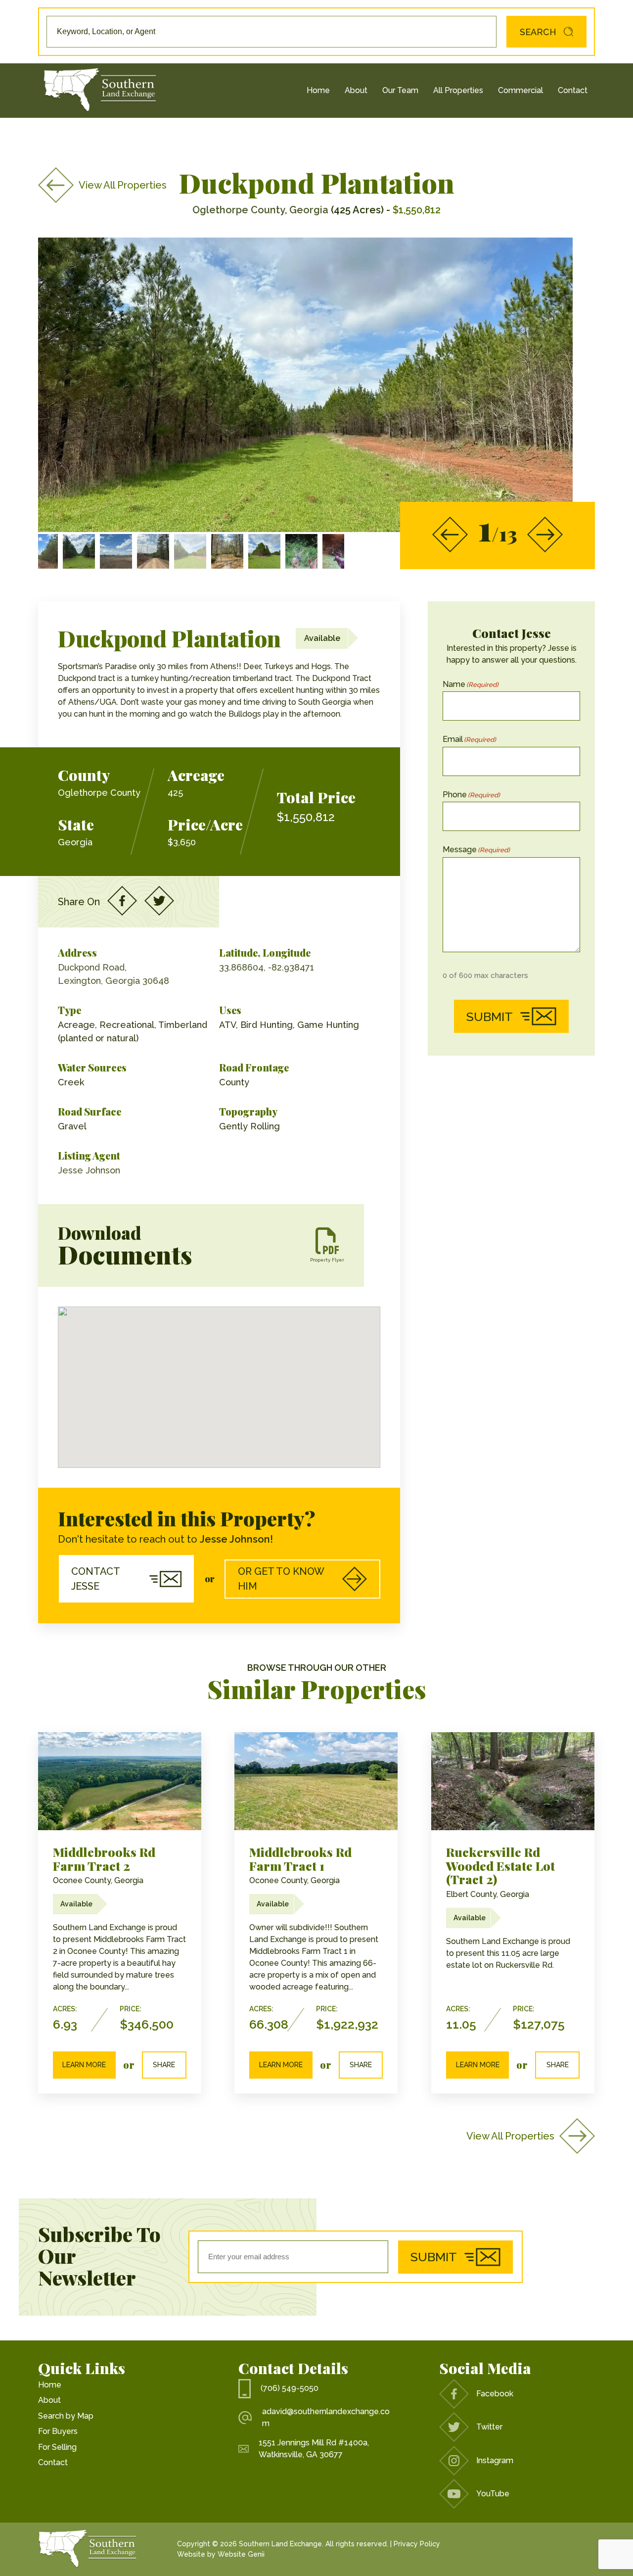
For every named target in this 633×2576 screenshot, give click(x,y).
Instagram (495, 2460)
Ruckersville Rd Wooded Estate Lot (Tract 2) (500, 1865)
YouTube (493, 2494)
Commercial (520, 90)
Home (318, 90)
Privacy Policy (417, 2544)
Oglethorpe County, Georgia (260, 210)
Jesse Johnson (89, 1170)
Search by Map (66, 2416)
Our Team (400, 90)
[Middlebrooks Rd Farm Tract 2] (120, 1781)
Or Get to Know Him (281, 1579)
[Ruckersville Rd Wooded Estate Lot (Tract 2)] (513, 1781)
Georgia (75, 842)
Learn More (84, 2065)
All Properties (458, 90)
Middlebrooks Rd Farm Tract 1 (300, 1859)
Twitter (489, 2427)
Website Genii (241, 2554)
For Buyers (58, 2431)
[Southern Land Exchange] (100, 91)
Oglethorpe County (99, 793)
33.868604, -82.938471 (267, 967)
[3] (339, 551)
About (356, 90)
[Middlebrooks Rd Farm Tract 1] (316, 1781)
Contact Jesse (96, 1579)
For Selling (57, 2447)
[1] (301, 551)
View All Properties (123, 185)
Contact (573, 90)
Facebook (495, 2394)
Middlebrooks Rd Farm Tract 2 (104, 1859)
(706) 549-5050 (290, 2388)
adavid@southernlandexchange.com (326, 2417)
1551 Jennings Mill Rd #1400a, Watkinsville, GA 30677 (314, 2449)
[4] (227, 551)
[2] (190, 551)
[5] (264, 551)
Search (538, 32)
